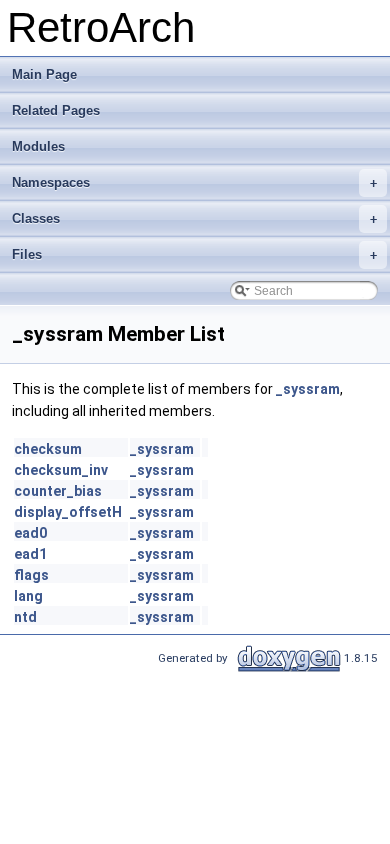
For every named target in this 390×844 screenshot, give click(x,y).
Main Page (44, 74)
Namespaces (194, 182)
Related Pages (56, 110)
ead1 (30, 554)
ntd (25, 617)
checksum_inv (61, 470)
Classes (194, 218)
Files (194, 254)
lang (28, 596)
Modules (38, 146)
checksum (48, 449)
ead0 (30, 533)
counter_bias (58, 491)
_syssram (308, 389)
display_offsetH (68, 512)
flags (31, 575)
